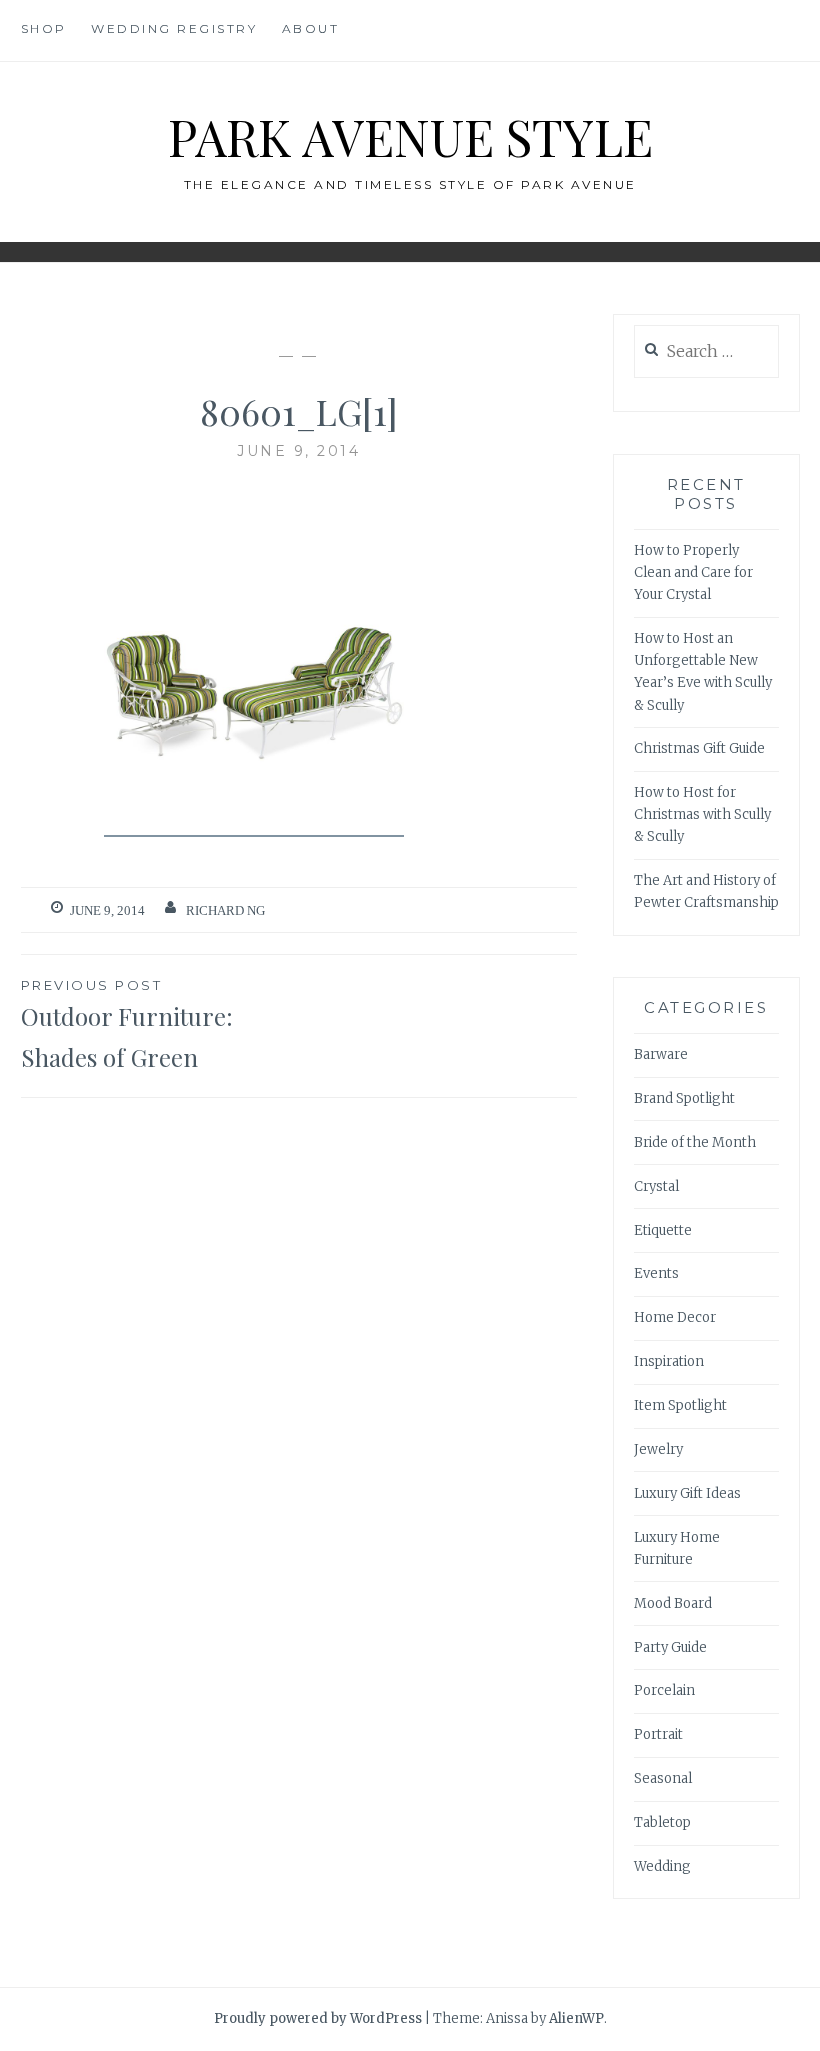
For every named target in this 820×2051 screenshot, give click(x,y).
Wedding (662, 1866)
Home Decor (675, 1317)
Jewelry (658, 1449)
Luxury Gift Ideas (687, 1493)
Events (656, 1273)
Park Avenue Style (410, 136)
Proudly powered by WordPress (318, 2018)
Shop (44, 28)
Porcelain (664, 1690)
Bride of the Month (695, 1142)
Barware (661, 1054)
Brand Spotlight (684, 1098)
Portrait (658, 1734)
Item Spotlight (680, 1405)
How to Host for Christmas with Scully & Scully (702, 814)
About (311, 28)
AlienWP (576, 2018)
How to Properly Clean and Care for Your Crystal (693, 572)
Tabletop (662, 1822)
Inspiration (669, 1361)
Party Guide (670, 1647)
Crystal (656, 1186)
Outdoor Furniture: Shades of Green (127, 1025)
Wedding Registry (174, 28)
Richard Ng (225, 910)
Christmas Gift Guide (699, 748)
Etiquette (663, 1230)
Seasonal (663, 1778)
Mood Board (673, 1603)
